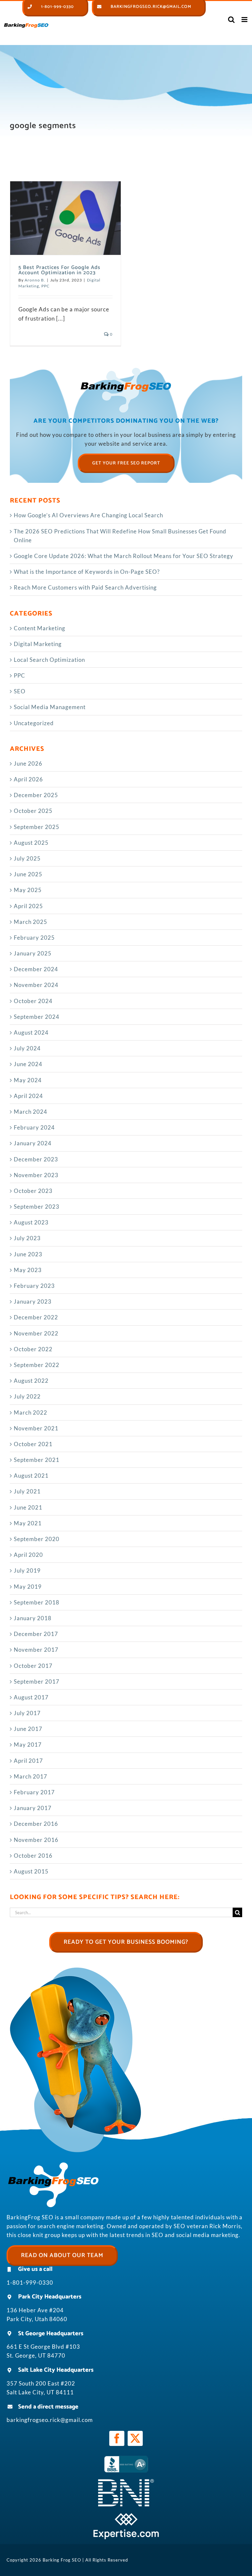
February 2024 (34, 1127)
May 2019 (28, 1587)
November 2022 (36, 1333)
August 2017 (31, 1697)
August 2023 (31, 1222)
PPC (45, 286)
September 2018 (37, 1602)
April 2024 (28, 1096)
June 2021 (28, 1507)
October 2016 (33, 1856)
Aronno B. (35, 280)
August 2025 (31, 843)
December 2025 (36, 795)
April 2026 (28, 779)
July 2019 (27, 1570)
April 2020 (28, 1555)
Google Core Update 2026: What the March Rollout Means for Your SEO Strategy (124, 556)
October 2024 (33, 1001)
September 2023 (37, 1207)
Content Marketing (40, 628)
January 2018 (33, 1618)
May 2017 (28, 1745)
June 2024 (28, 1064)
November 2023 (36, 1175)
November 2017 (36, 1650)
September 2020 (37, 1539)
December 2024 (36, 969)
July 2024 (27, 1048)
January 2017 (33, 1808)
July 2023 (27, 1238)
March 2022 (31, 1412)
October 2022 (33, 1349)
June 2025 (28, 874)
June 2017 (28, 1729)
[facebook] (117, 2438)
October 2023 (33, 1191)
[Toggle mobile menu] (245, 20)
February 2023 (34, 1286)
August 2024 (31, 1032)
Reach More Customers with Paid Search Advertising (85, 587)
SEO (20, 691)
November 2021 (36, 1428)
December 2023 (36, 1159)
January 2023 (33, 1301)
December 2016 (36, 1824)
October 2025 (33, 811)
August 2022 (31, 1381)
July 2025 (27, 858)
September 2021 (37, 1460)
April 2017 (28, 1761)
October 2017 (33, 1666)
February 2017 (34, 1792)
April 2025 (28, 906)
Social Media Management (50, 707)
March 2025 (31, 922)
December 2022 (36, 1317)
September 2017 (37, 1681)
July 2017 (27, 1713)
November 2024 (36, 985)
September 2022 (37, 1365)
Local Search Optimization (49, 660)
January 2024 (33, 1143)
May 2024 (28, 1080)
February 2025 (34, 938)
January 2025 (33, 953)
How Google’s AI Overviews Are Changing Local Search (88, 515)
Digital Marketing (38, 644)
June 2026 (28, 763)
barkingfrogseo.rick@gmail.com (50, 2420)
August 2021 (31, 1476)
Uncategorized (34, 723)
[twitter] (135, 2438)
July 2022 (27, 1396)
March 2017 (31, 1776)
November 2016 (36, 1840)
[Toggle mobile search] (231, 20)
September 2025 (37, 827)
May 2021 (28, 1523)
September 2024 (37, 1017)
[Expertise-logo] (126, 2516)
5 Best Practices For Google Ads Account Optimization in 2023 (59, 270)
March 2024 (31, 1112)
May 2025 (28, 890)
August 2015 (31, 1871)
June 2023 (28, 1254)
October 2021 (33, 1444)
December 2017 (36, 1634)
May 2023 (28, 1270)
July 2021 (27, 1491)
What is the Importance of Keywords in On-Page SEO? (87, 572)
